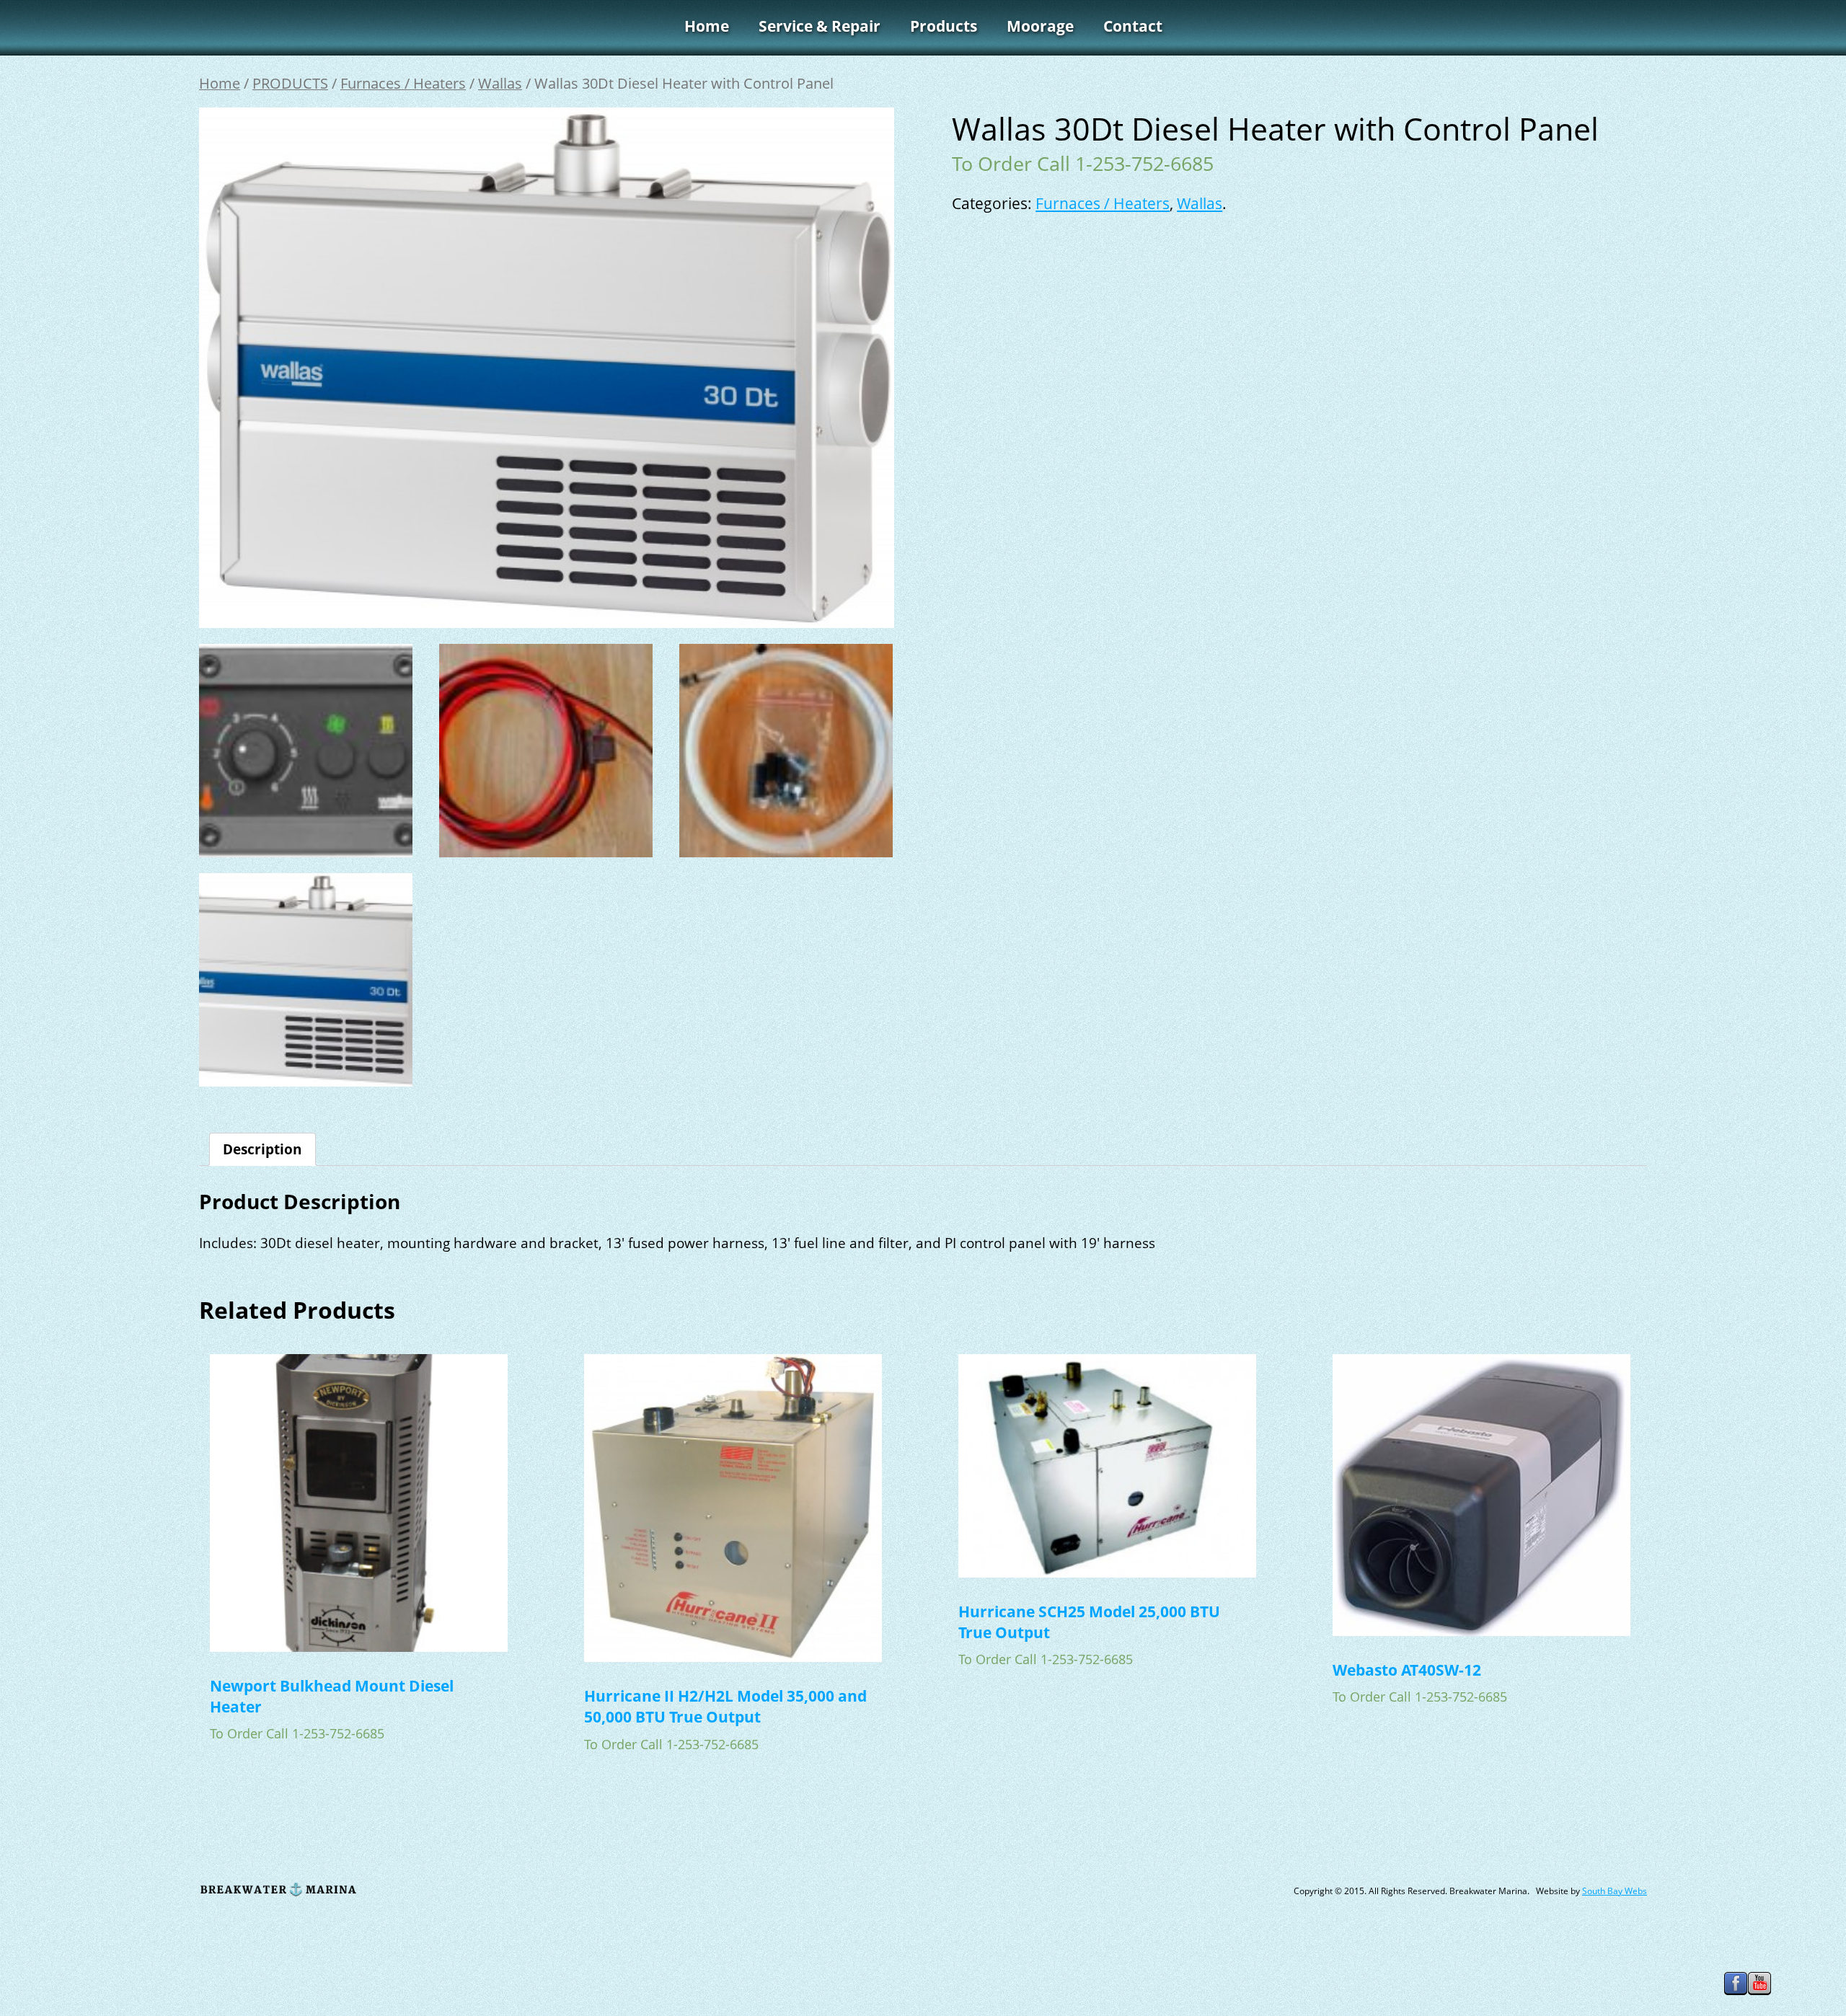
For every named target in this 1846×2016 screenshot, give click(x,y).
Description (262, 1149)
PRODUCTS (290, 83)
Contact (1133, 26)
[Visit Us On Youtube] (1759, 1996)
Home (707, 26)
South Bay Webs (1615, 1891)
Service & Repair (820, 26)
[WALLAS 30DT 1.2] (306, 751)
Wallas (500, 83)
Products (944, 26)
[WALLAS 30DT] (306, 980)
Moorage (1040, 26)
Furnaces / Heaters (403, 83)
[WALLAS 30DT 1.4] (786, 751)
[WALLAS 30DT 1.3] (546, 751)
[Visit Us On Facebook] (1735, 1996)
